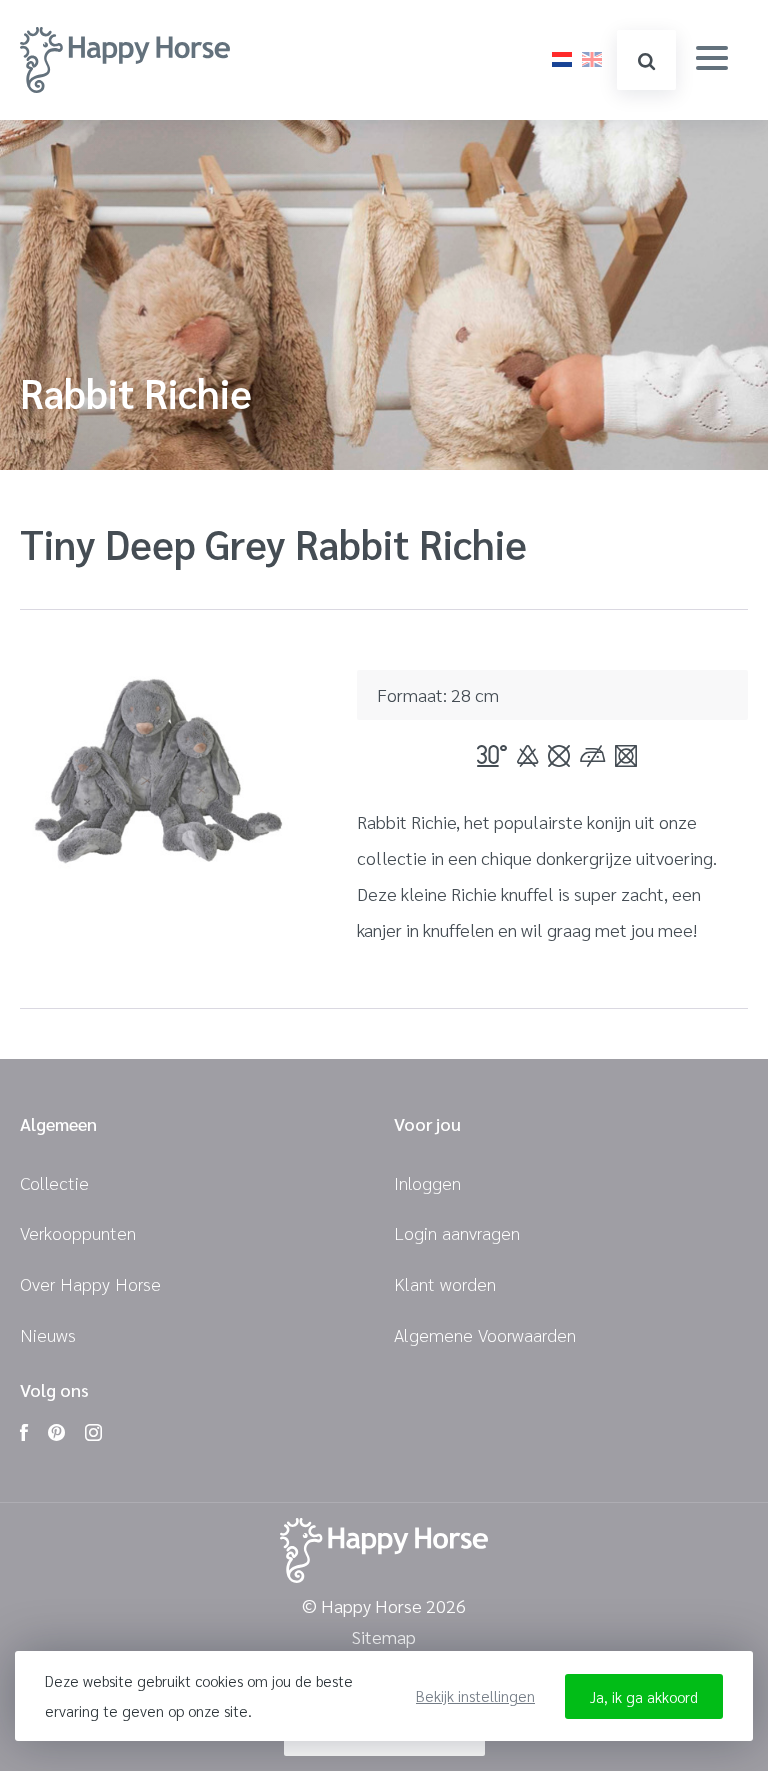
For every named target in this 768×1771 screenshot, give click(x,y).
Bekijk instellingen (475, 1695)
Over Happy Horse (90, 1283)
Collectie (54, 1182)
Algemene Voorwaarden (485, 1334)
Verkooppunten (78, 1232)
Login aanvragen (457, 1232)
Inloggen (427, 1182)
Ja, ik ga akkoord (644, 1696)
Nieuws (48, 1334)
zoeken (646, 60)
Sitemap (384, 1637)
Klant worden (445, 1283)
